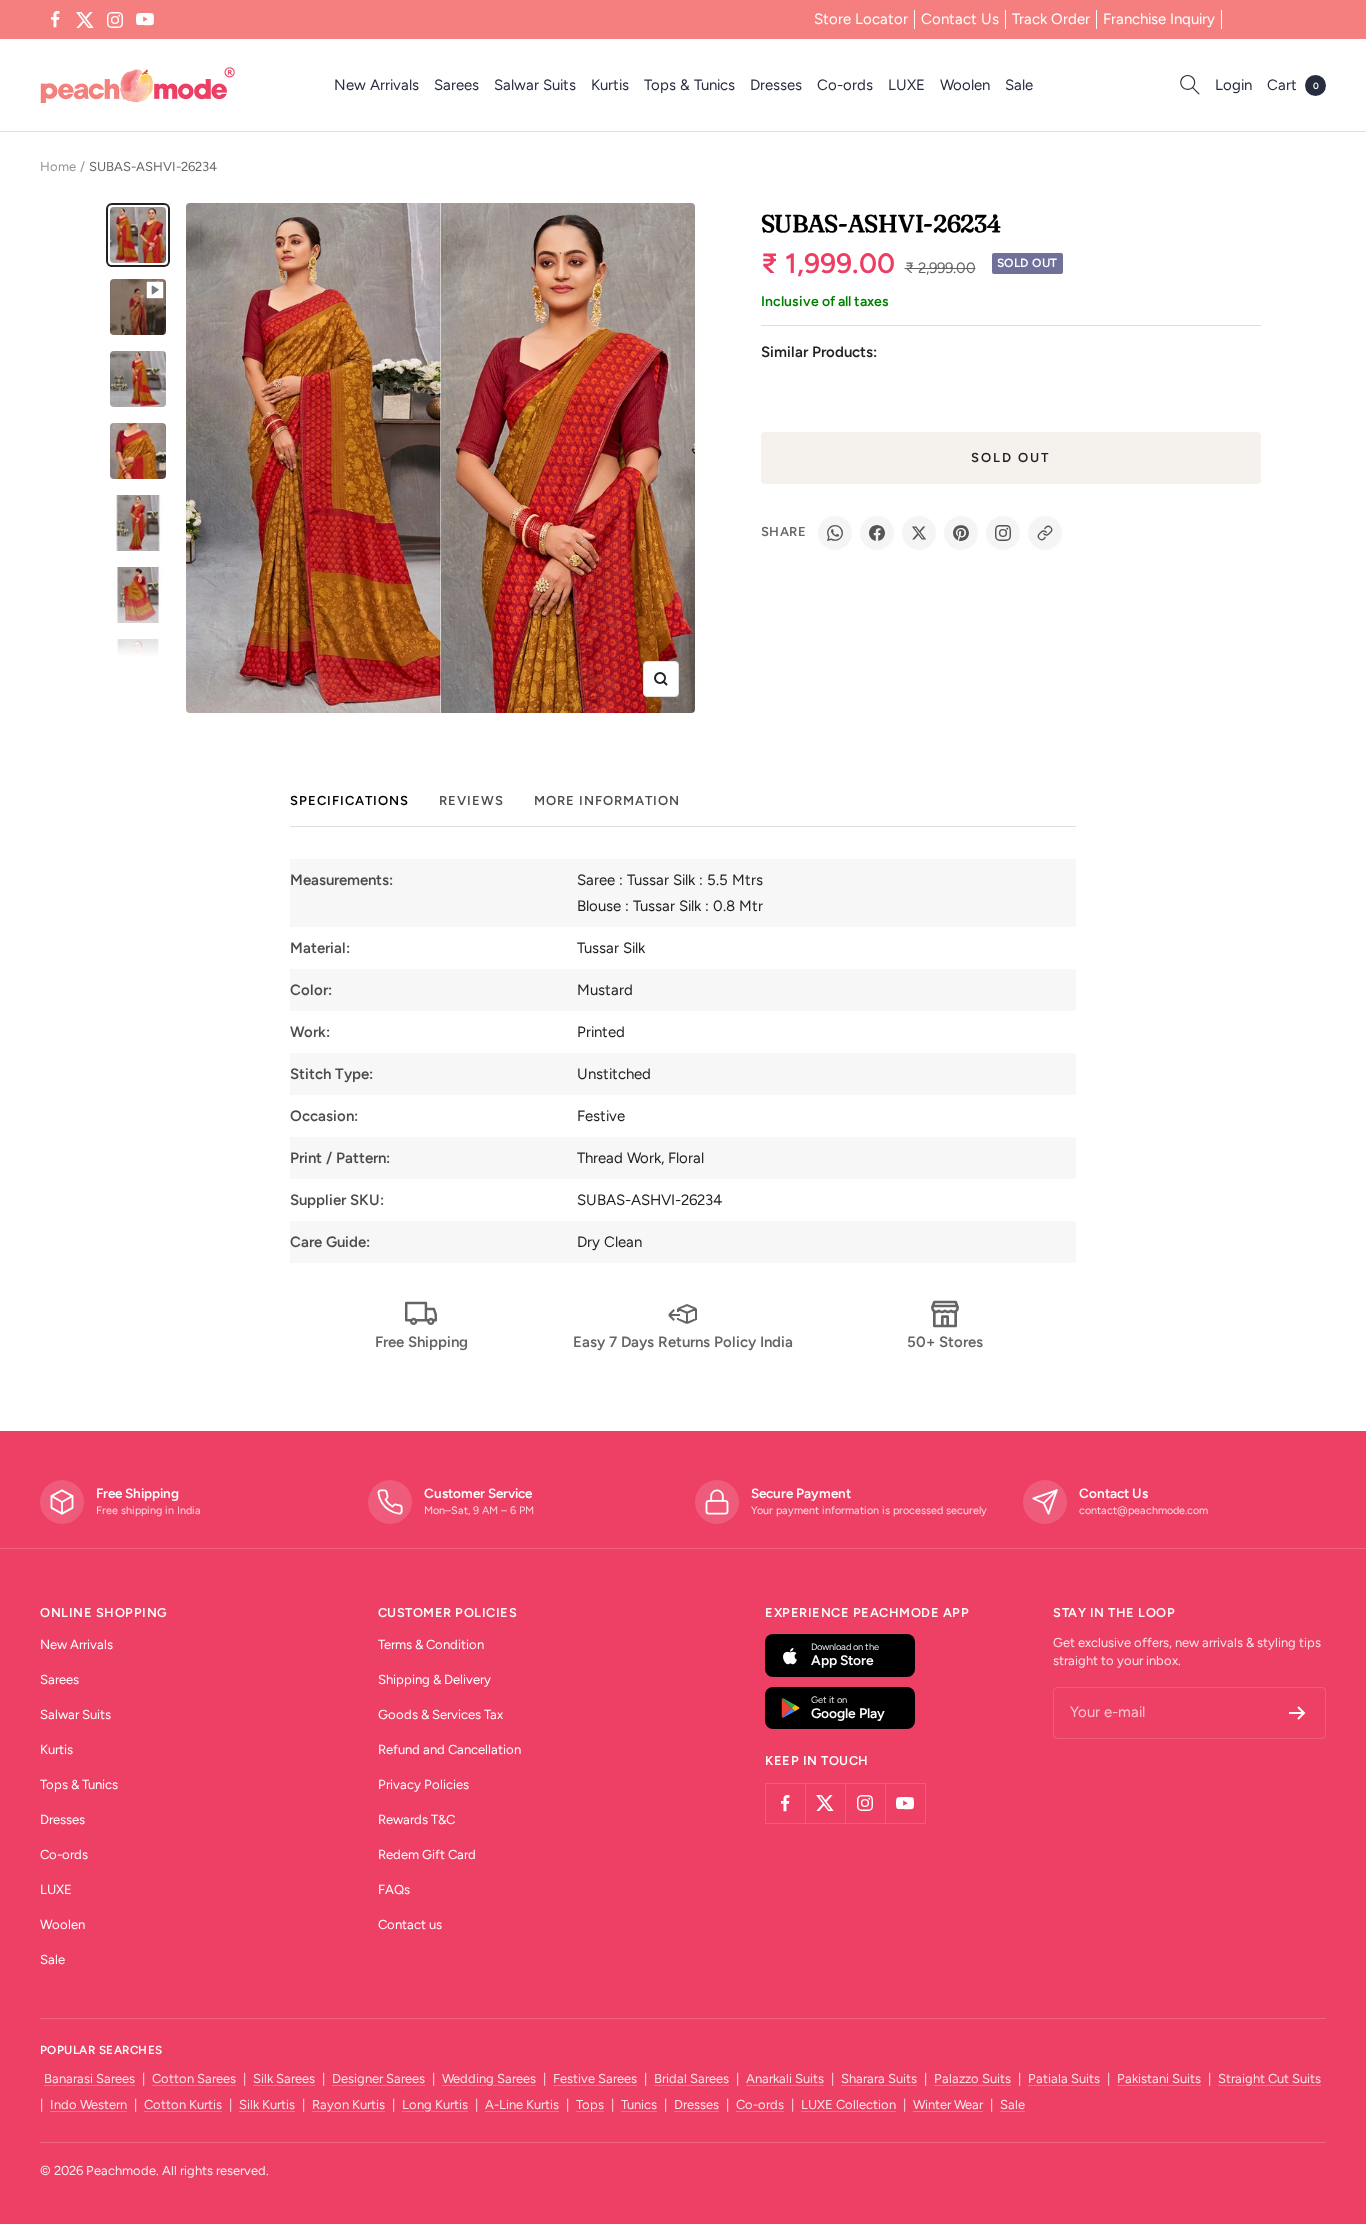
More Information (607, 800)
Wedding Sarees (489, 2078)
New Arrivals (376, 85)
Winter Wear (948, 2104)
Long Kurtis (435, 2104)
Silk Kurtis (267, 2104)
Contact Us (960, 19)
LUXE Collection (848, 2104)
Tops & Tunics (689, 85)
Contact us (410, 1924)
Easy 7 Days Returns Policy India (683, 1342)
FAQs (394, 1889)
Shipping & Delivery (434, 1679)
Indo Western (88, 2104)
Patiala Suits (1064, 2078)
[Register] (1297, 1713)
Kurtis (610, 85)
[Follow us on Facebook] (55, 20)
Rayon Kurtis (348, 2104)
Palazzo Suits (972, 2078)
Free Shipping (421, 1342)
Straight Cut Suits (1269, 2078)
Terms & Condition (431, 1644)
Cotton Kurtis (183, 2104)
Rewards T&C (416, 1819)
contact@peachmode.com (1143, 1510)
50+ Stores (945, 1342)
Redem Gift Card (427, 1854)
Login (1233, 85)
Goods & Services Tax (440, 1714)
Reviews (471, 800)
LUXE (906, 85)
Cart (1293, 85)
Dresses (776, 85)
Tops (590, 2104)
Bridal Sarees (691, 2078)
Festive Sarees (595, 2078)
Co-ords (845, 85)
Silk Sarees (284, 2078)
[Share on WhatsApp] (835, 533)
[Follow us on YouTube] (145, 20)
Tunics (639, 2104)
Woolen (965, 85)
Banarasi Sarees (89, 2078)
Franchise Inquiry (1159, 19)
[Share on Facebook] (877, 533)
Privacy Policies (423, 1784)
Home (58, 166)
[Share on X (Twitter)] (919, 533)
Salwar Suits (535, 85)
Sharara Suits (879, 2078)
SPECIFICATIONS (349, 800)
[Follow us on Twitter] (85, 20)
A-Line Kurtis (522, 2104)
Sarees (456, 85)
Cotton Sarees (194, 2078)
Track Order (1051, 19)
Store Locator (861, 19)
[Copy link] (1045, 533)
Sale (1019, 85)
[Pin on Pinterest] (961, 533)
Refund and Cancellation (449, 1749)
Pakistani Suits (1159, 2078)
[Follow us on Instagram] (115, 20)
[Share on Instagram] (1003, 533)
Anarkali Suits (785, 2078)
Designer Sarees (378, 2078)
